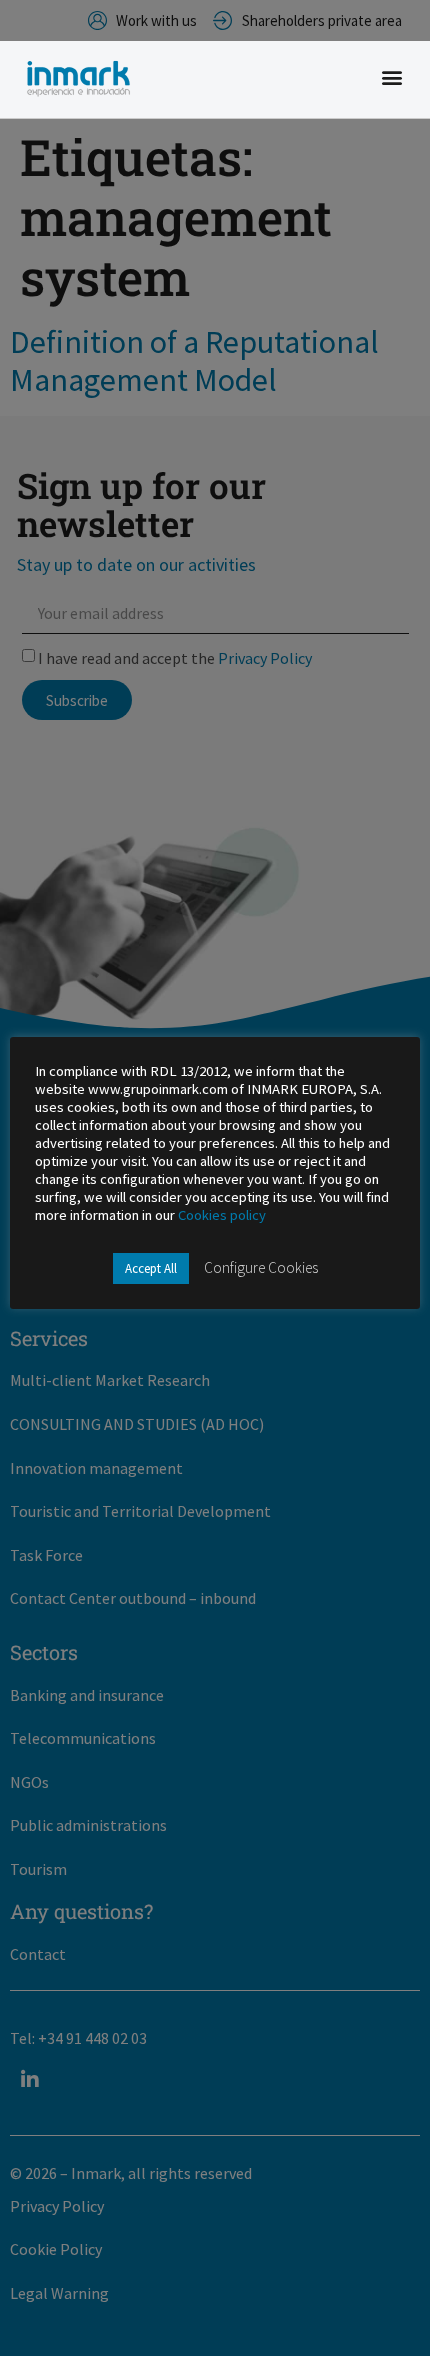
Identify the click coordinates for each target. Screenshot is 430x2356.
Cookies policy (222, 1215)
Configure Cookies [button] (261, 1267)
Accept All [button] (151, 1268)
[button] (392, 77)
